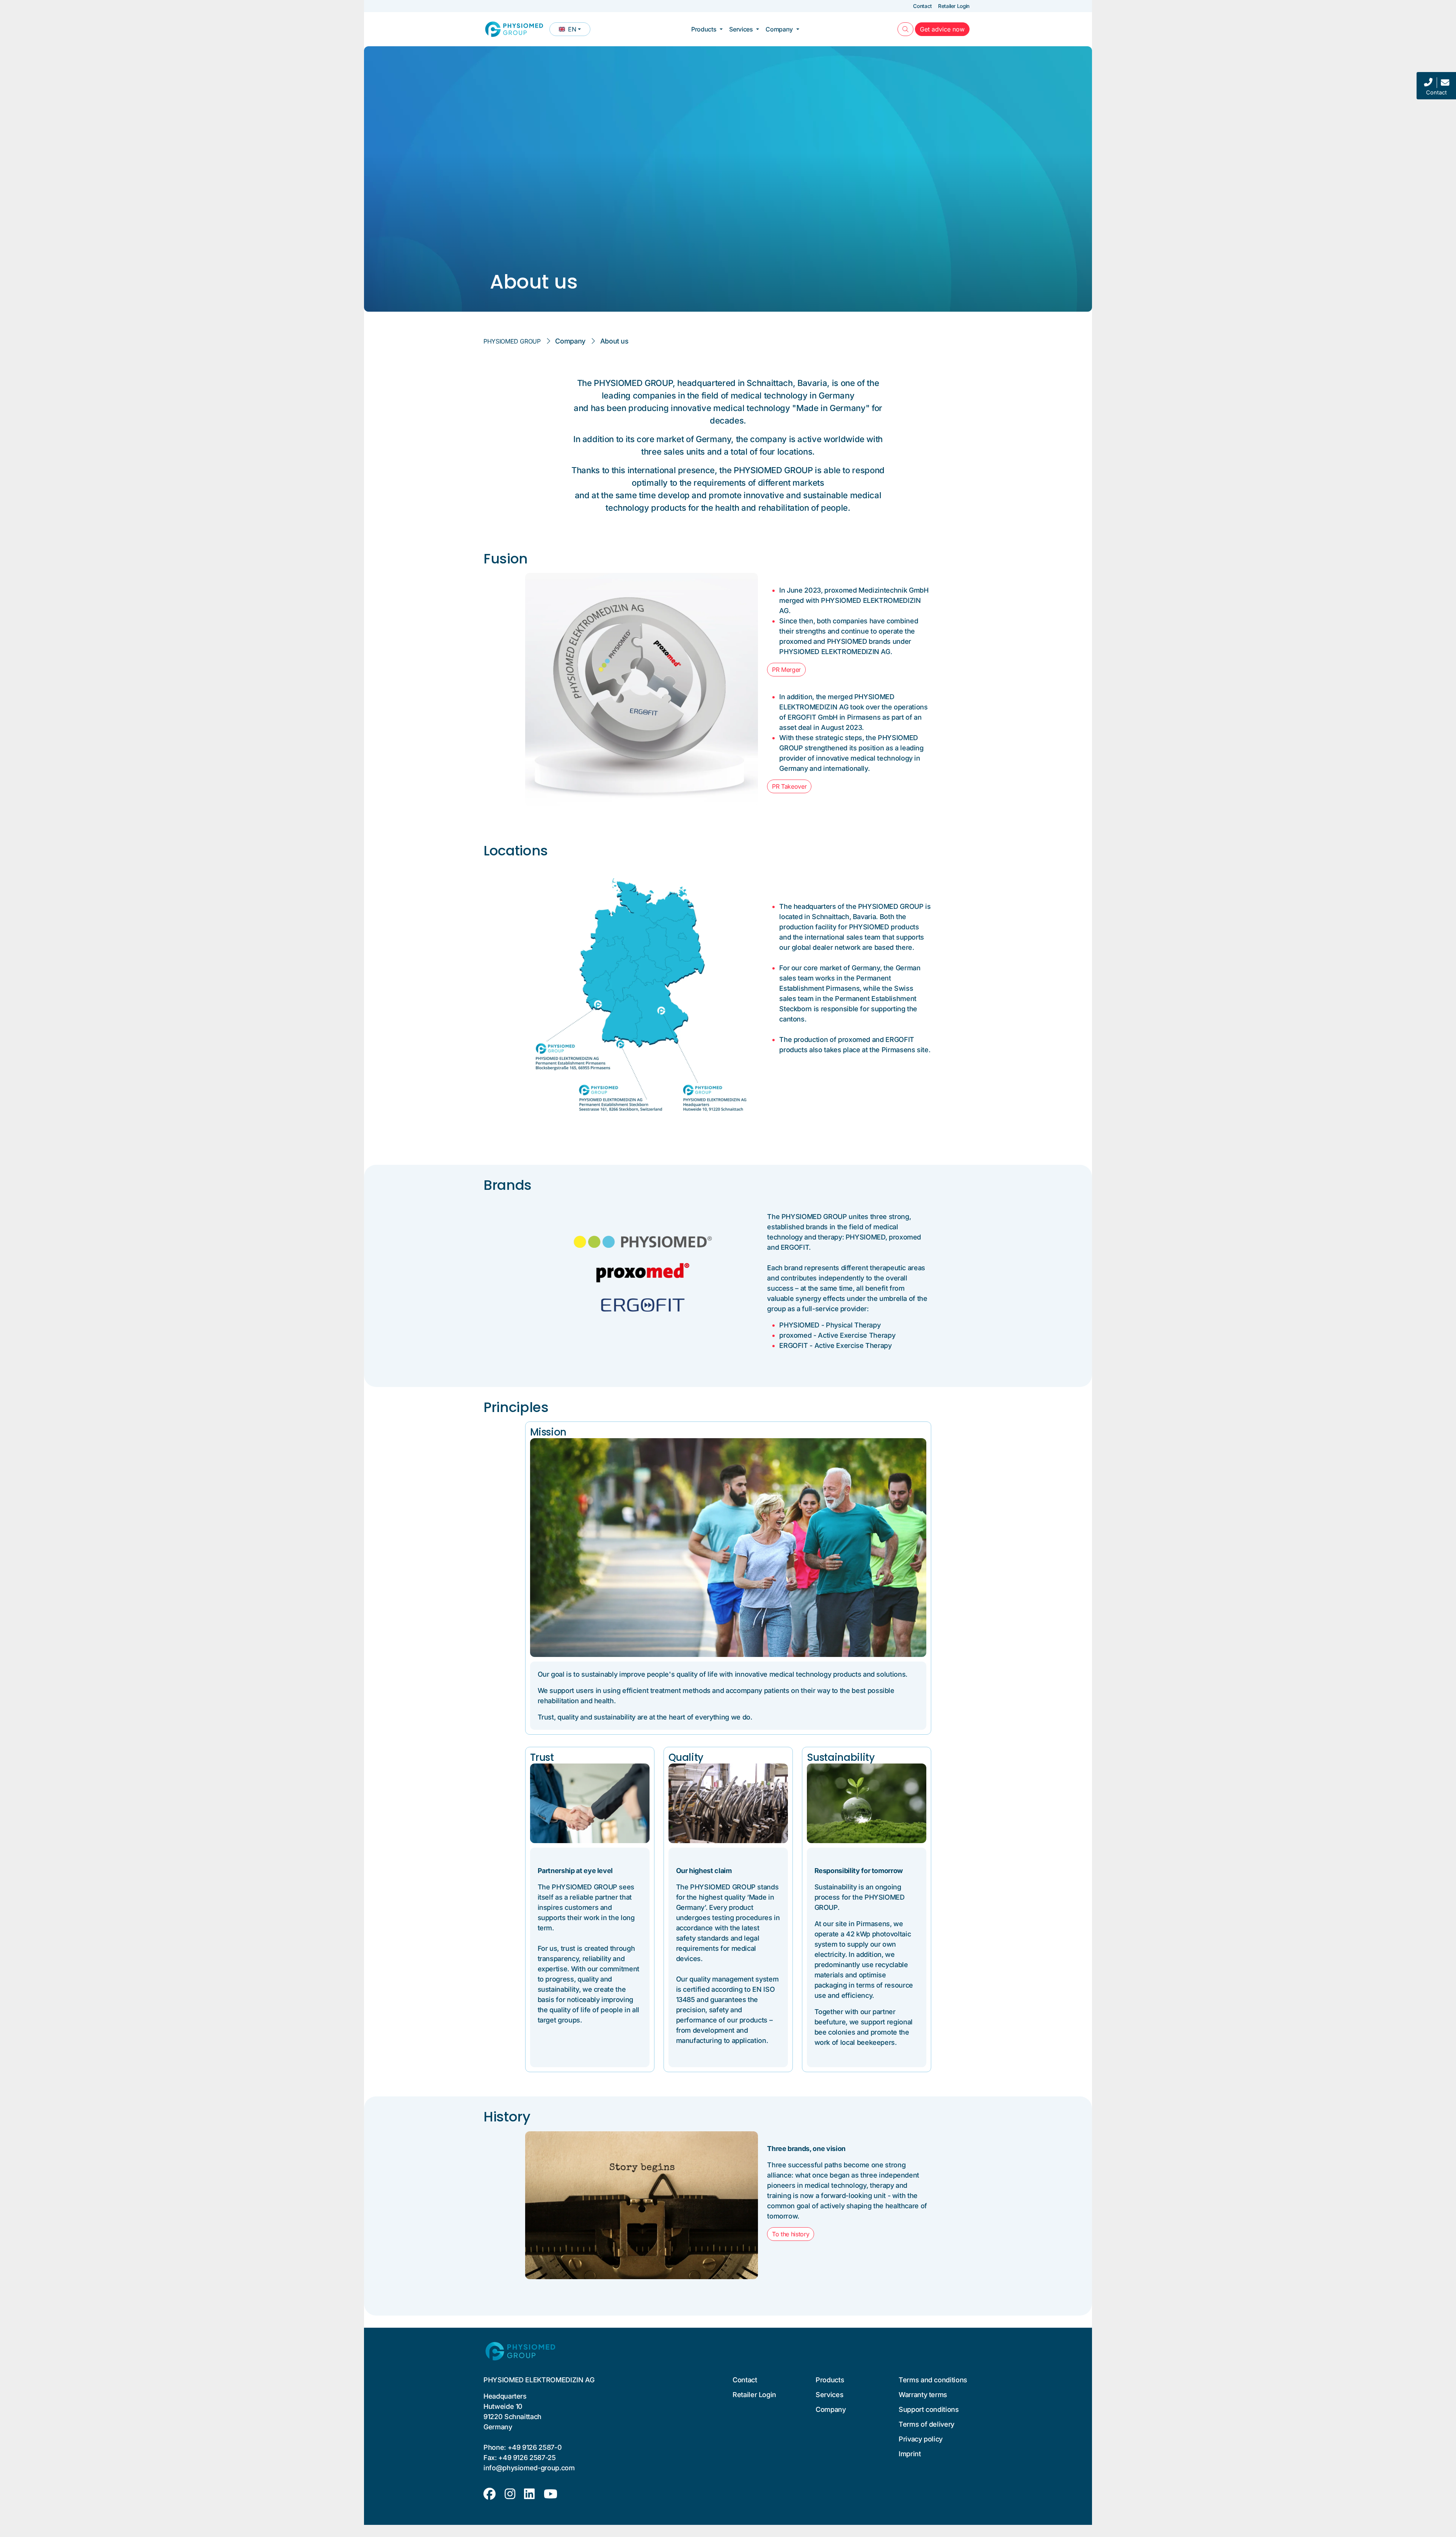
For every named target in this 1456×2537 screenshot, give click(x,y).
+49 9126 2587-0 (535, 2447)
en (574, 31)
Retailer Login (954, 6)
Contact (923, 6)
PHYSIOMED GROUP (512, 341)
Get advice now (945, 29)
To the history (791, 2234)
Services (741, 29)
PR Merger (786, 670)
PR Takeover (789, 786)
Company (779, 29)
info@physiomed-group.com (529, 2468)
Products (704, 29)
